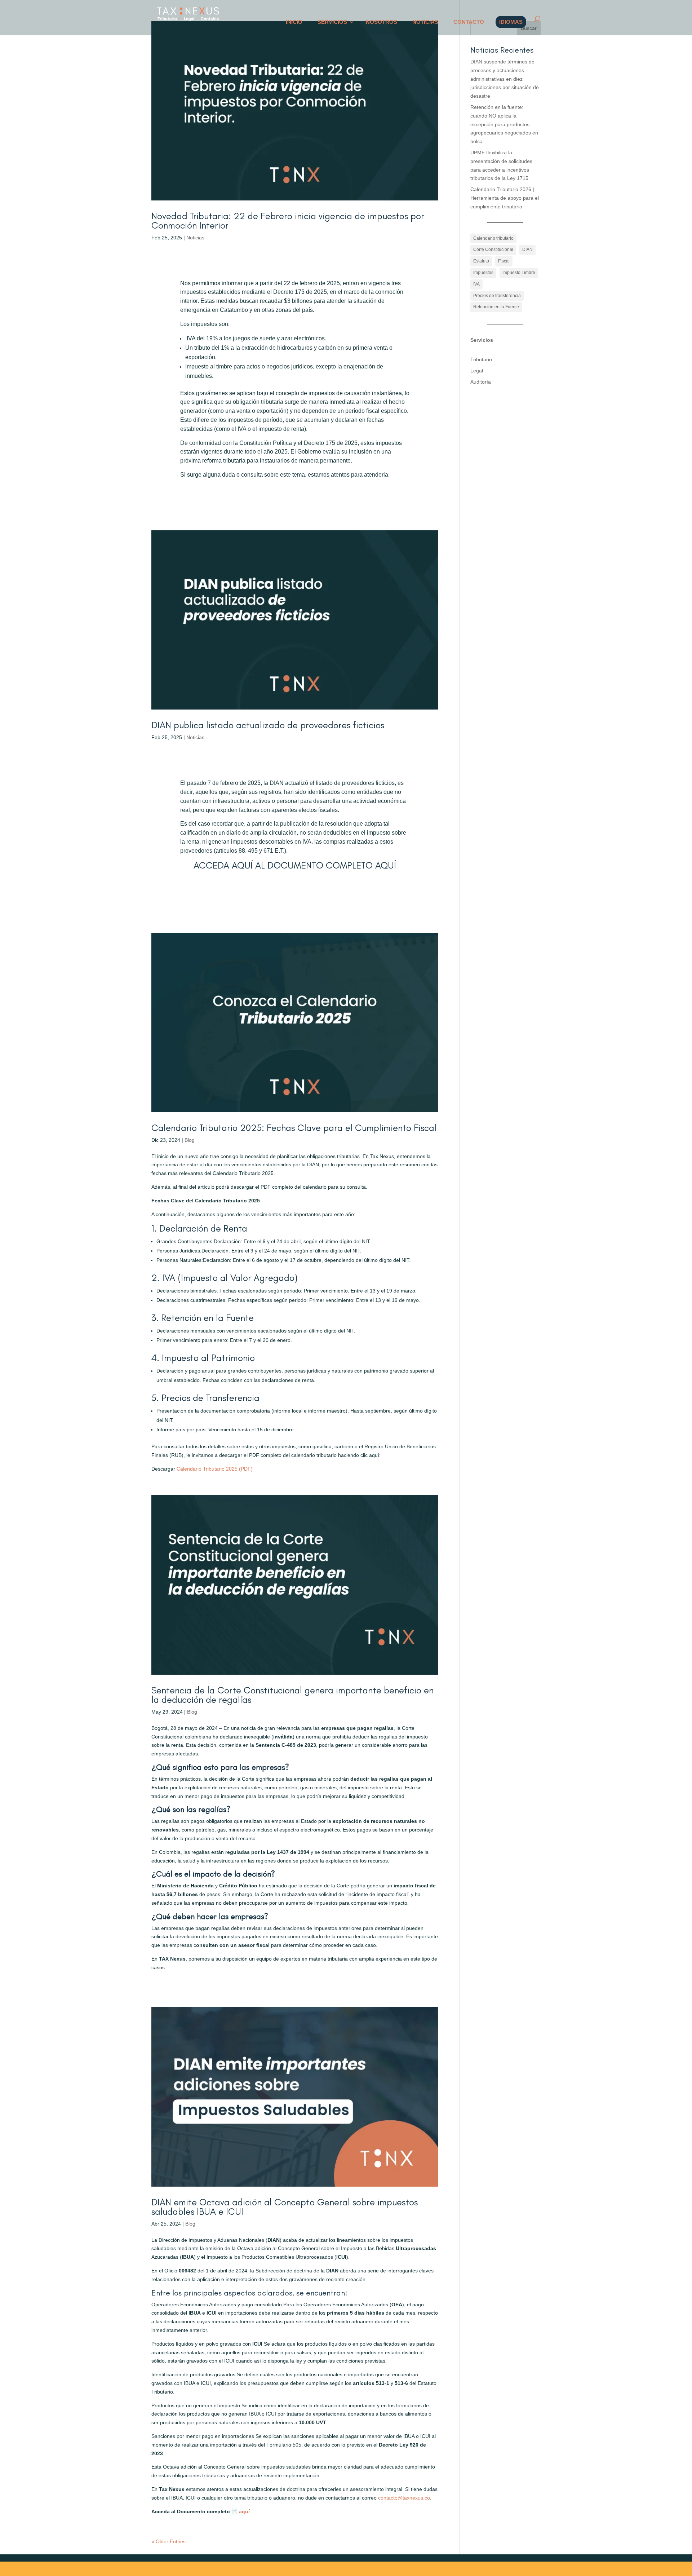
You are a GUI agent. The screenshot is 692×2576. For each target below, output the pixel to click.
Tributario (481, 359)
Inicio (294, 22)
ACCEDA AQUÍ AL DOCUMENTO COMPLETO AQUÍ (295, 865)
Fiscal (504, 261)
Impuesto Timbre (519, 273)
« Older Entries (168, 2541)
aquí (244, 2511)
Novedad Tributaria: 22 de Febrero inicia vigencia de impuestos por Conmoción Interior (288, 221)
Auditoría (481, 382)
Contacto (469, 22)
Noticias (425, 22)
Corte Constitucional (493, 249)
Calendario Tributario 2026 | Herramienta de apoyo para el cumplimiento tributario (505, 198)
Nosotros (382, 22)
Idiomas (511, 22)
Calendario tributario (493, 238)
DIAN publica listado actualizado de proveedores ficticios (268, 725)
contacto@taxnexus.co (404, 2498)
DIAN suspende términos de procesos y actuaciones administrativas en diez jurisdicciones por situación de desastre (505, 79)
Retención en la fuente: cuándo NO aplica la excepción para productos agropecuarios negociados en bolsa (504, 124)
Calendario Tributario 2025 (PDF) (215, 1469)
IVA (476, 284)
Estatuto (481, 261)
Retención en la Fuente (496, 307)
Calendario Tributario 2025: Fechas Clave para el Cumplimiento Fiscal (294, 1128)
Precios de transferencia (497, 296)
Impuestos (483, 273)
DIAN (527, 249)
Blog (190, 1140)
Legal (477, 371)
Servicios (332, 22)
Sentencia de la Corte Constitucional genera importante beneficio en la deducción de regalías (292, 1695)
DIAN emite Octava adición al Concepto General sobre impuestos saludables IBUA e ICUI (285, 2207)
